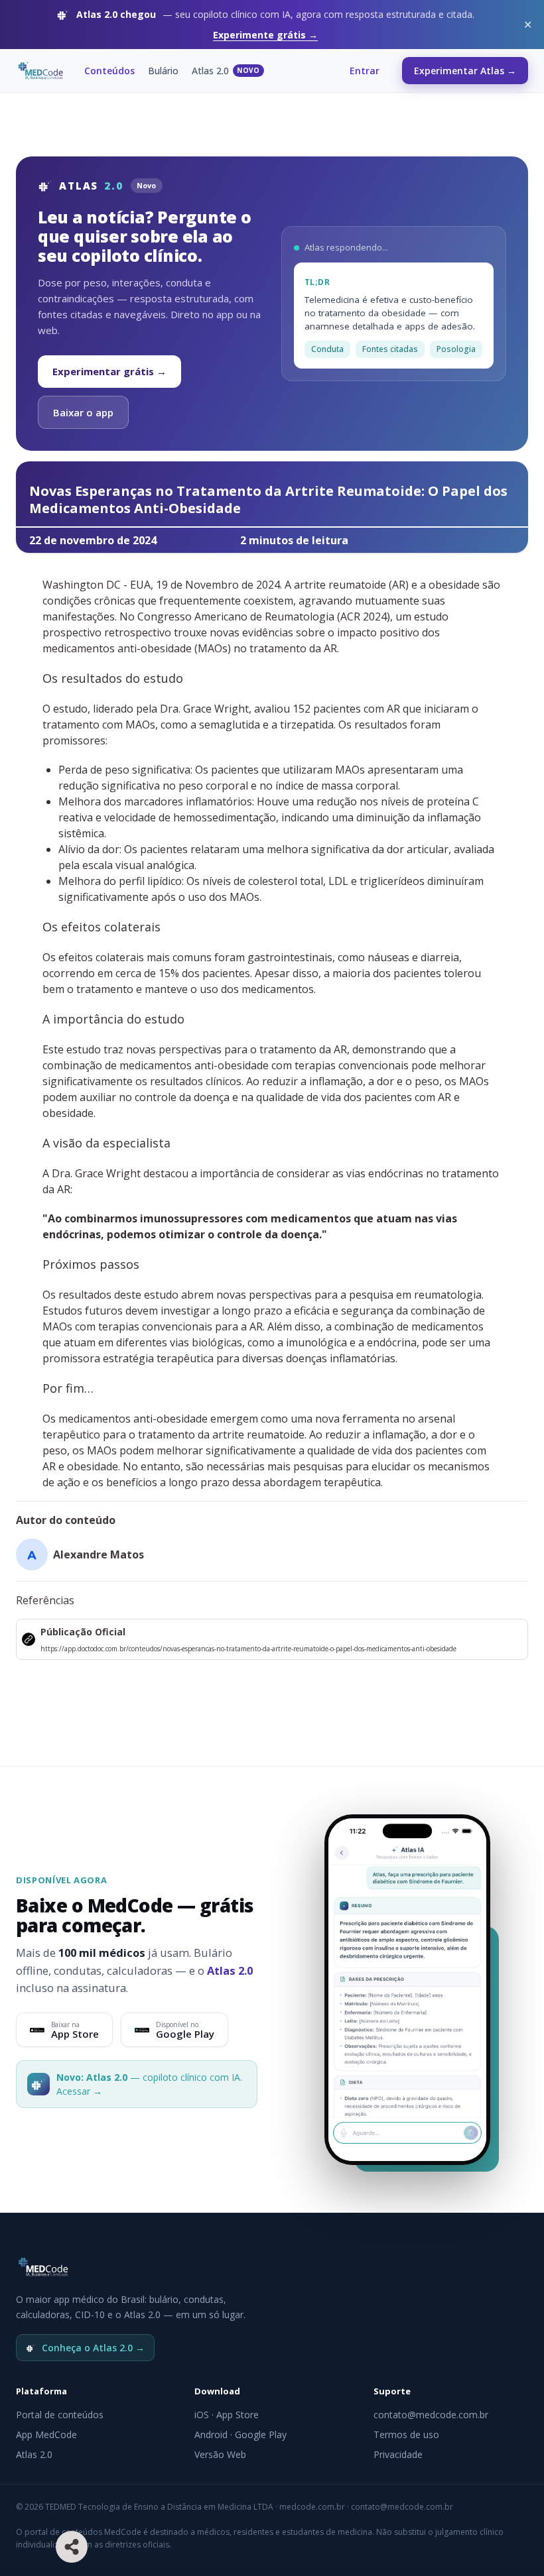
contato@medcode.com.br (431, 2415)
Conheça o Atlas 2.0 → (93, 2348)
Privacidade (398, 2454)
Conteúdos (109, 71)
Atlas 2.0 (226, 71)
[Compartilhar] (72, 2547)
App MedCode (46, 2434)
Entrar (365, 71)
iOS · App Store (227, 2415)
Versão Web (220, 2454)
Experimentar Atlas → (465, 71)
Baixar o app (83, 412)
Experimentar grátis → (109, 371)
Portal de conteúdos (60, 2415)
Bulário (163, 71)
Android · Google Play (240, 2434)
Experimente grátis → (265, 35)
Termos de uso (406, 2434)
